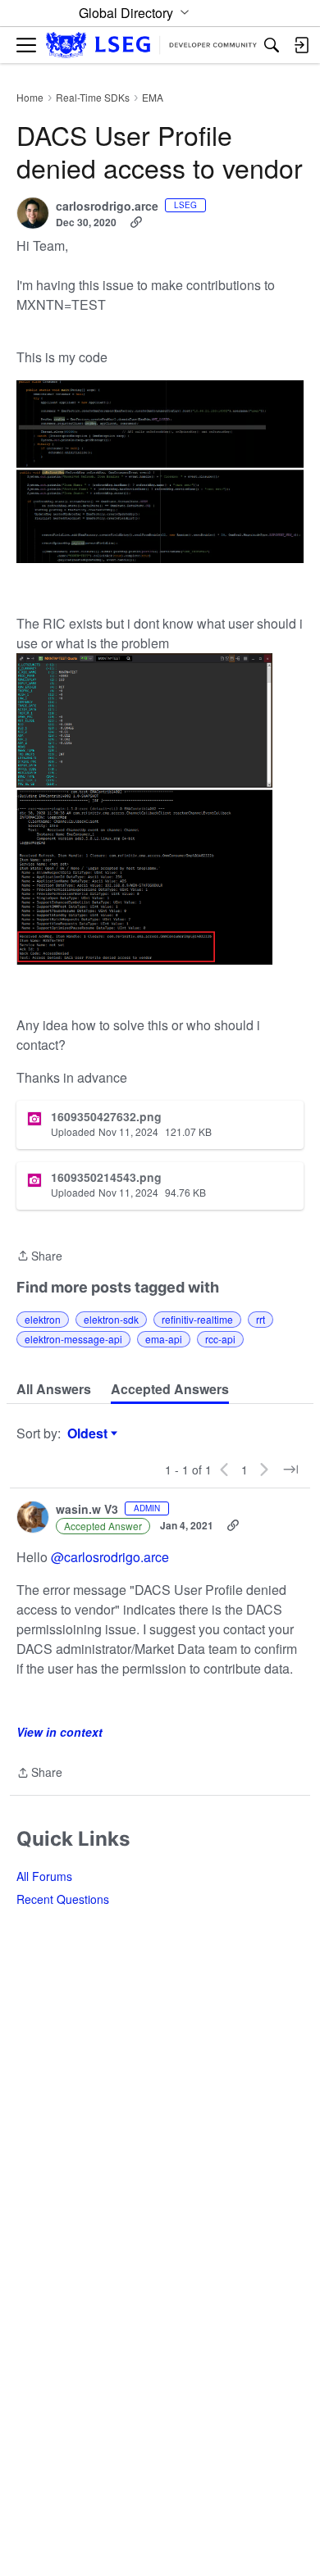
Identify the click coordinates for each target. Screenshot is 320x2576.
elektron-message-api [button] (73, 1339)
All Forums (44, 1876)
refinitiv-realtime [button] (197, 1319)
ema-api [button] (164, 1339)
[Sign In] (301, 45)
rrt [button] (261, 1319)
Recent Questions (63, 1899)
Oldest (89, 1433)
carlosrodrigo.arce (107, 207)
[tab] (54, 1389)
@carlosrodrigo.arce (110, 1557)
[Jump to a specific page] (290, 1470)
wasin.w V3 (87, 1510)
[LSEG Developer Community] (151, 45)
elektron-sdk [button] (111, 1319)
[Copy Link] (136, 222)
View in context (59, 1732)
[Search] (272, 45)
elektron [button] (43, 1319)
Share (39, 1256)
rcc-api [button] (220, 1339)
